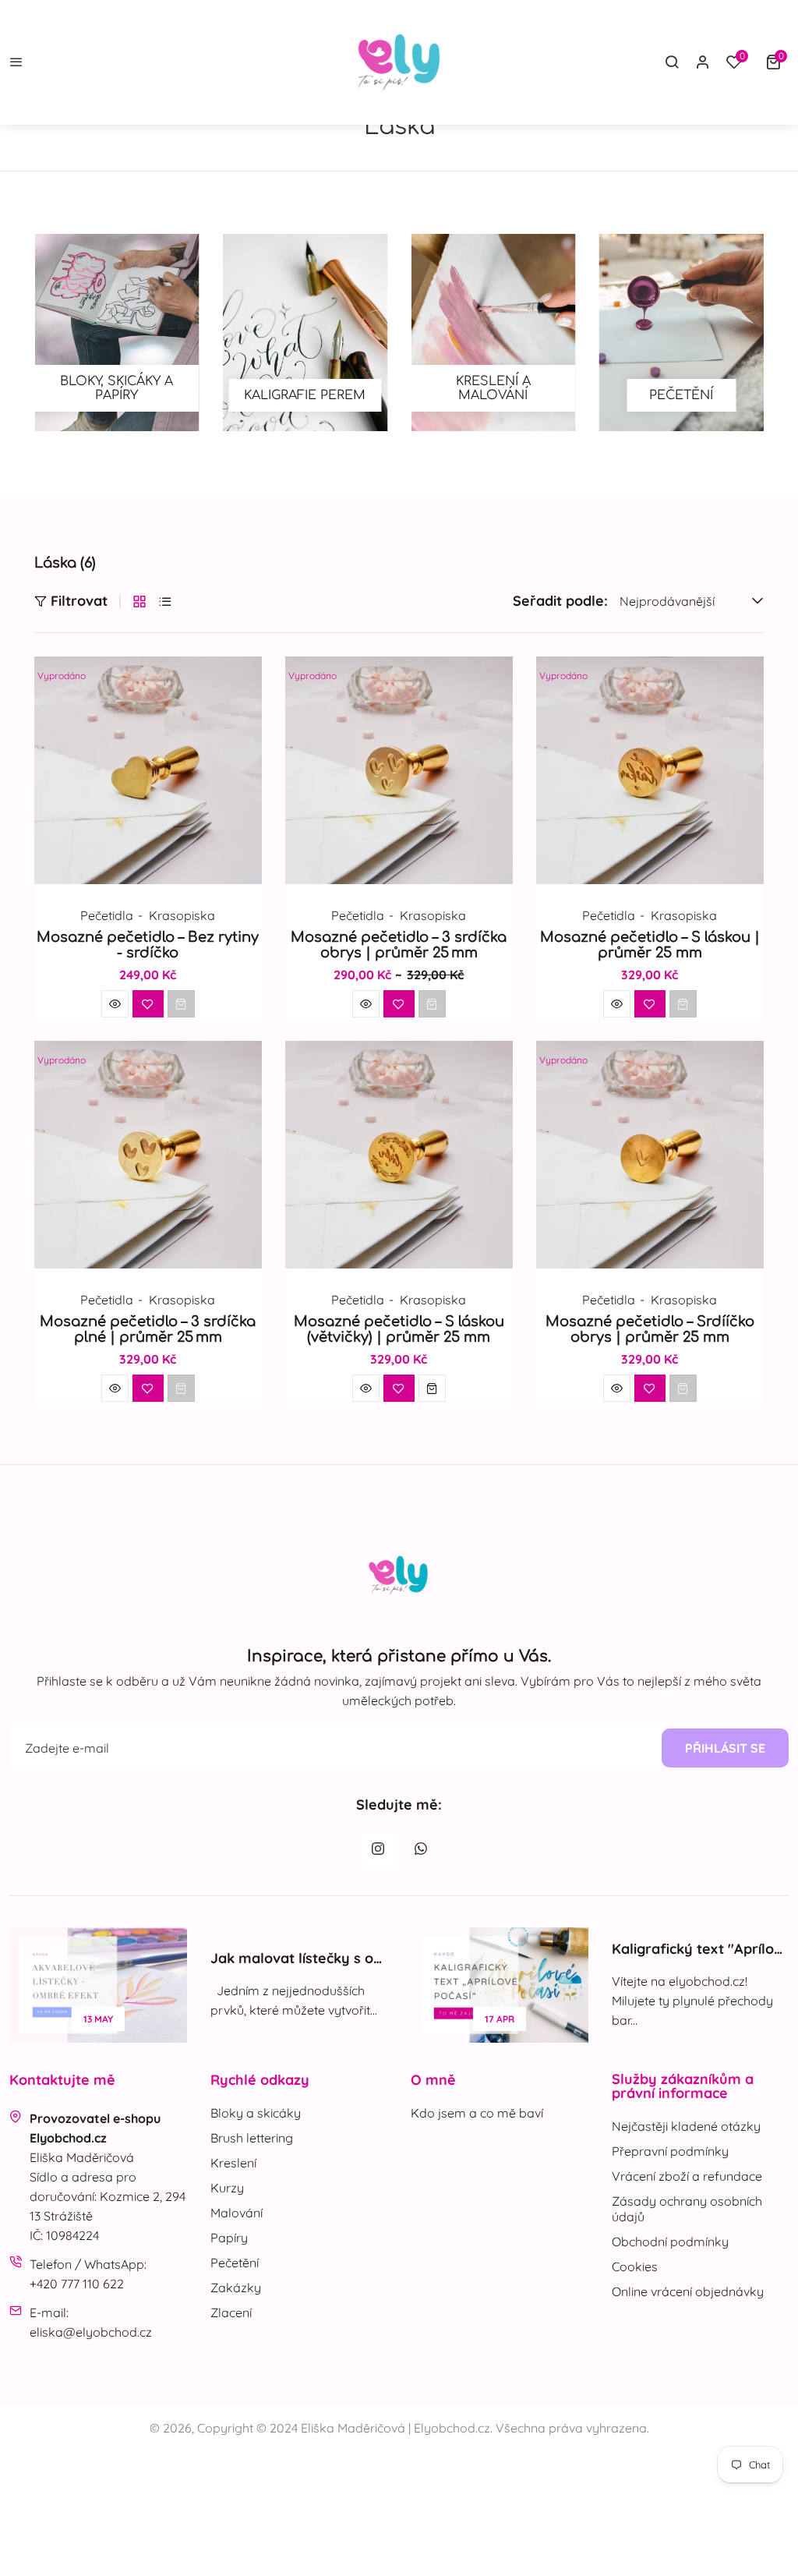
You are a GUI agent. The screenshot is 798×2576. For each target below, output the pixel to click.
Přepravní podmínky (670, 2151)
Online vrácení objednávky (688, 2291)
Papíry (229, 2238)
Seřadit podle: (560, 601)
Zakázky (236, 2288)
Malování (237, 2213)
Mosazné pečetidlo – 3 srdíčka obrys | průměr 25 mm (399, 945)
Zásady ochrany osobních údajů (687, 2209)
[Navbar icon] (16, 63)
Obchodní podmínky (670, 2242)
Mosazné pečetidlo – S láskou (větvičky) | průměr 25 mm (399, 1329)
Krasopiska (182, 915)
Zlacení (231, 2312)
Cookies (635, 2266)
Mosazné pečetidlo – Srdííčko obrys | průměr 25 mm (650, 1329)
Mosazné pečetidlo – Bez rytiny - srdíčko (148, 945)
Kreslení (233, 2163)
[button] (777, 62)
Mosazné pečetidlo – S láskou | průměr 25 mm (650, 945)
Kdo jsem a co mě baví (477, 2113)
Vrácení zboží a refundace (687, 2176)
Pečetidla (107, 915)
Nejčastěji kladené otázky (686, 2126)
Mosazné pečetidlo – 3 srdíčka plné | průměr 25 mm (148, 1329)
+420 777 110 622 (77, 2284)
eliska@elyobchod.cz (91, 2332)
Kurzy (227, 2188)
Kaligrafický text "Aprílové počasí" (469, 1949)
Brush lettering (252, 2138)
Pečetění (235, 2263)
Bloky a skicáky (256, 2113)
